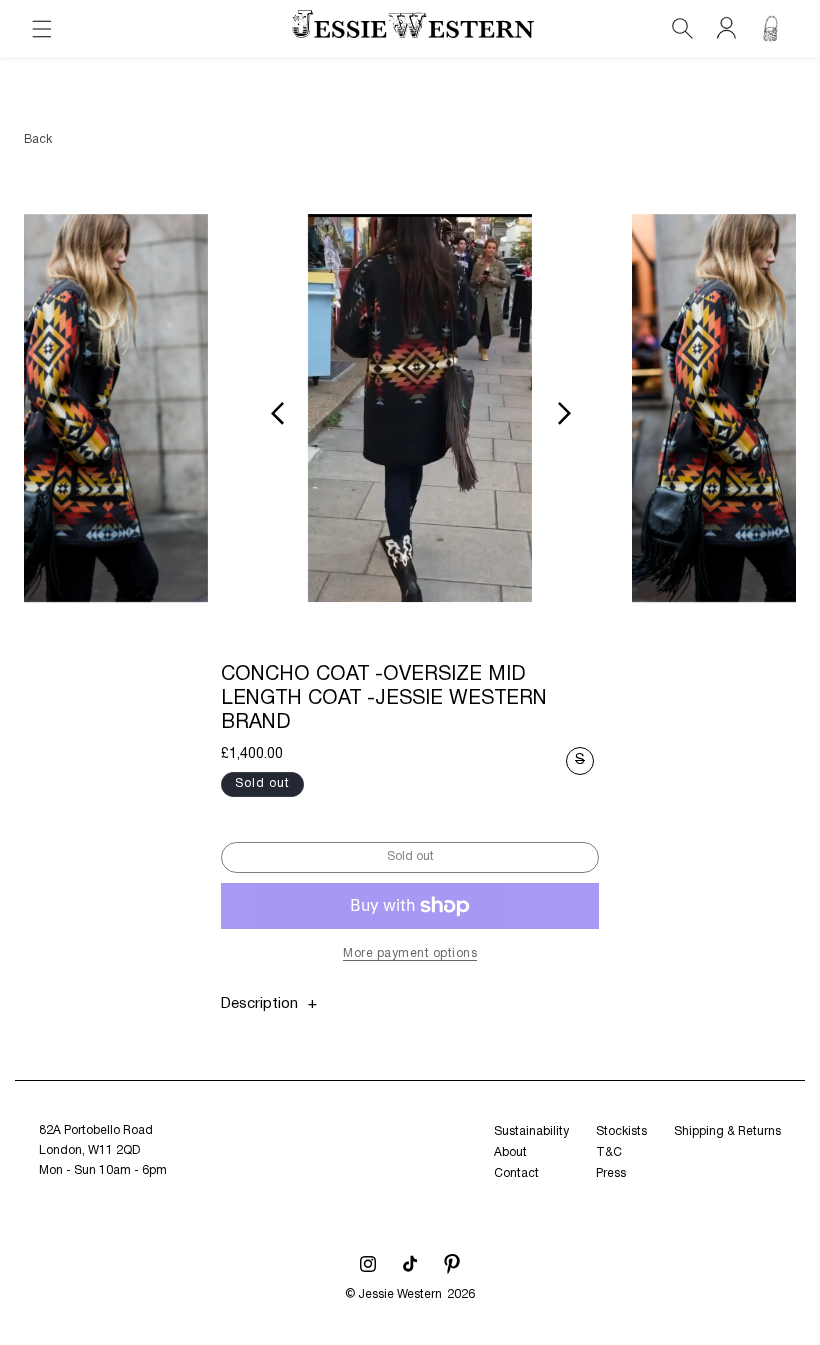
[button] (42, 29)
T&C (609, 1152)
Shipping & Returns (727, 1131)
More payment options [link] (410, 953)
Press (611, 1173)
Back (38, 139)
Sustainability (531, 1131)
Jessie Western (400, 1294)
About (510, 1152)
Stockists (621, 1131)
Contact (516, 1173)
